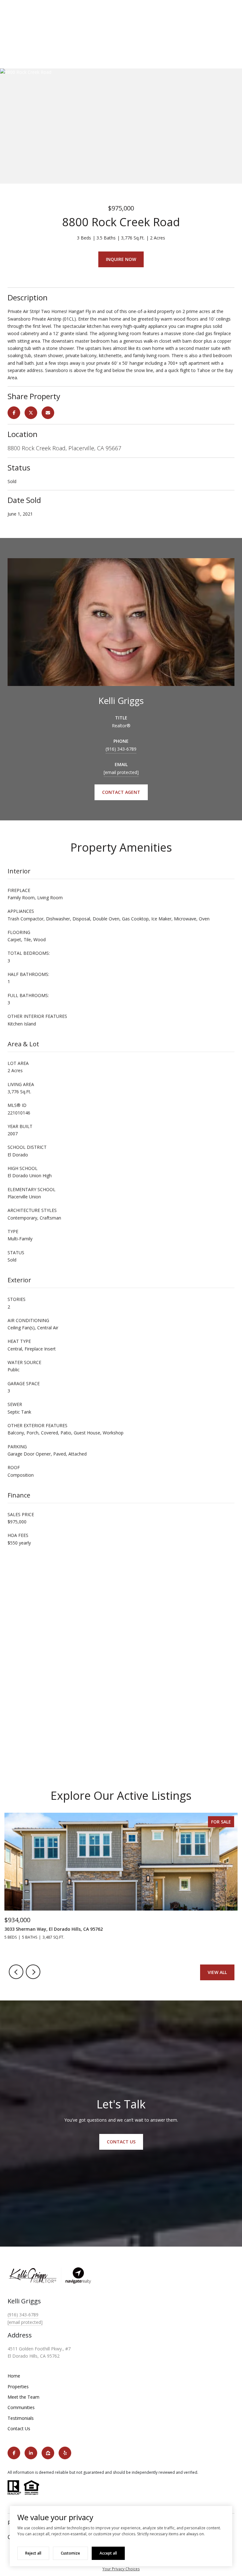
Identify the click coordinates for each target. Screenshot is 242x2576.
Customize (70, 2553)
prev (16, 1972)
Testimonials (21, 2418)
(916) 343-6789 (121, 749)
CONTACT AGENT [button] (121, 792)
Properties (18, 2387)
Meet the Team (23, 2397)
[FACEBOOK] (14, 2453)
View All (217, 1972)
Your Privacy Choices (121, 2569)
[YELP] (65, 2453)
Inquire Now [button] (121, 259)
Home (14, 2376)
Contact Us (19, 2428)
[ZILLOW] (48, 2453)
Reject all (33, 2553)
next (33, 1972)
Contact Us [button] (121, 2142)
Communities (21, 2407)
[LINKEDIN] (31, 2453)
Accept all (108, 2553)
